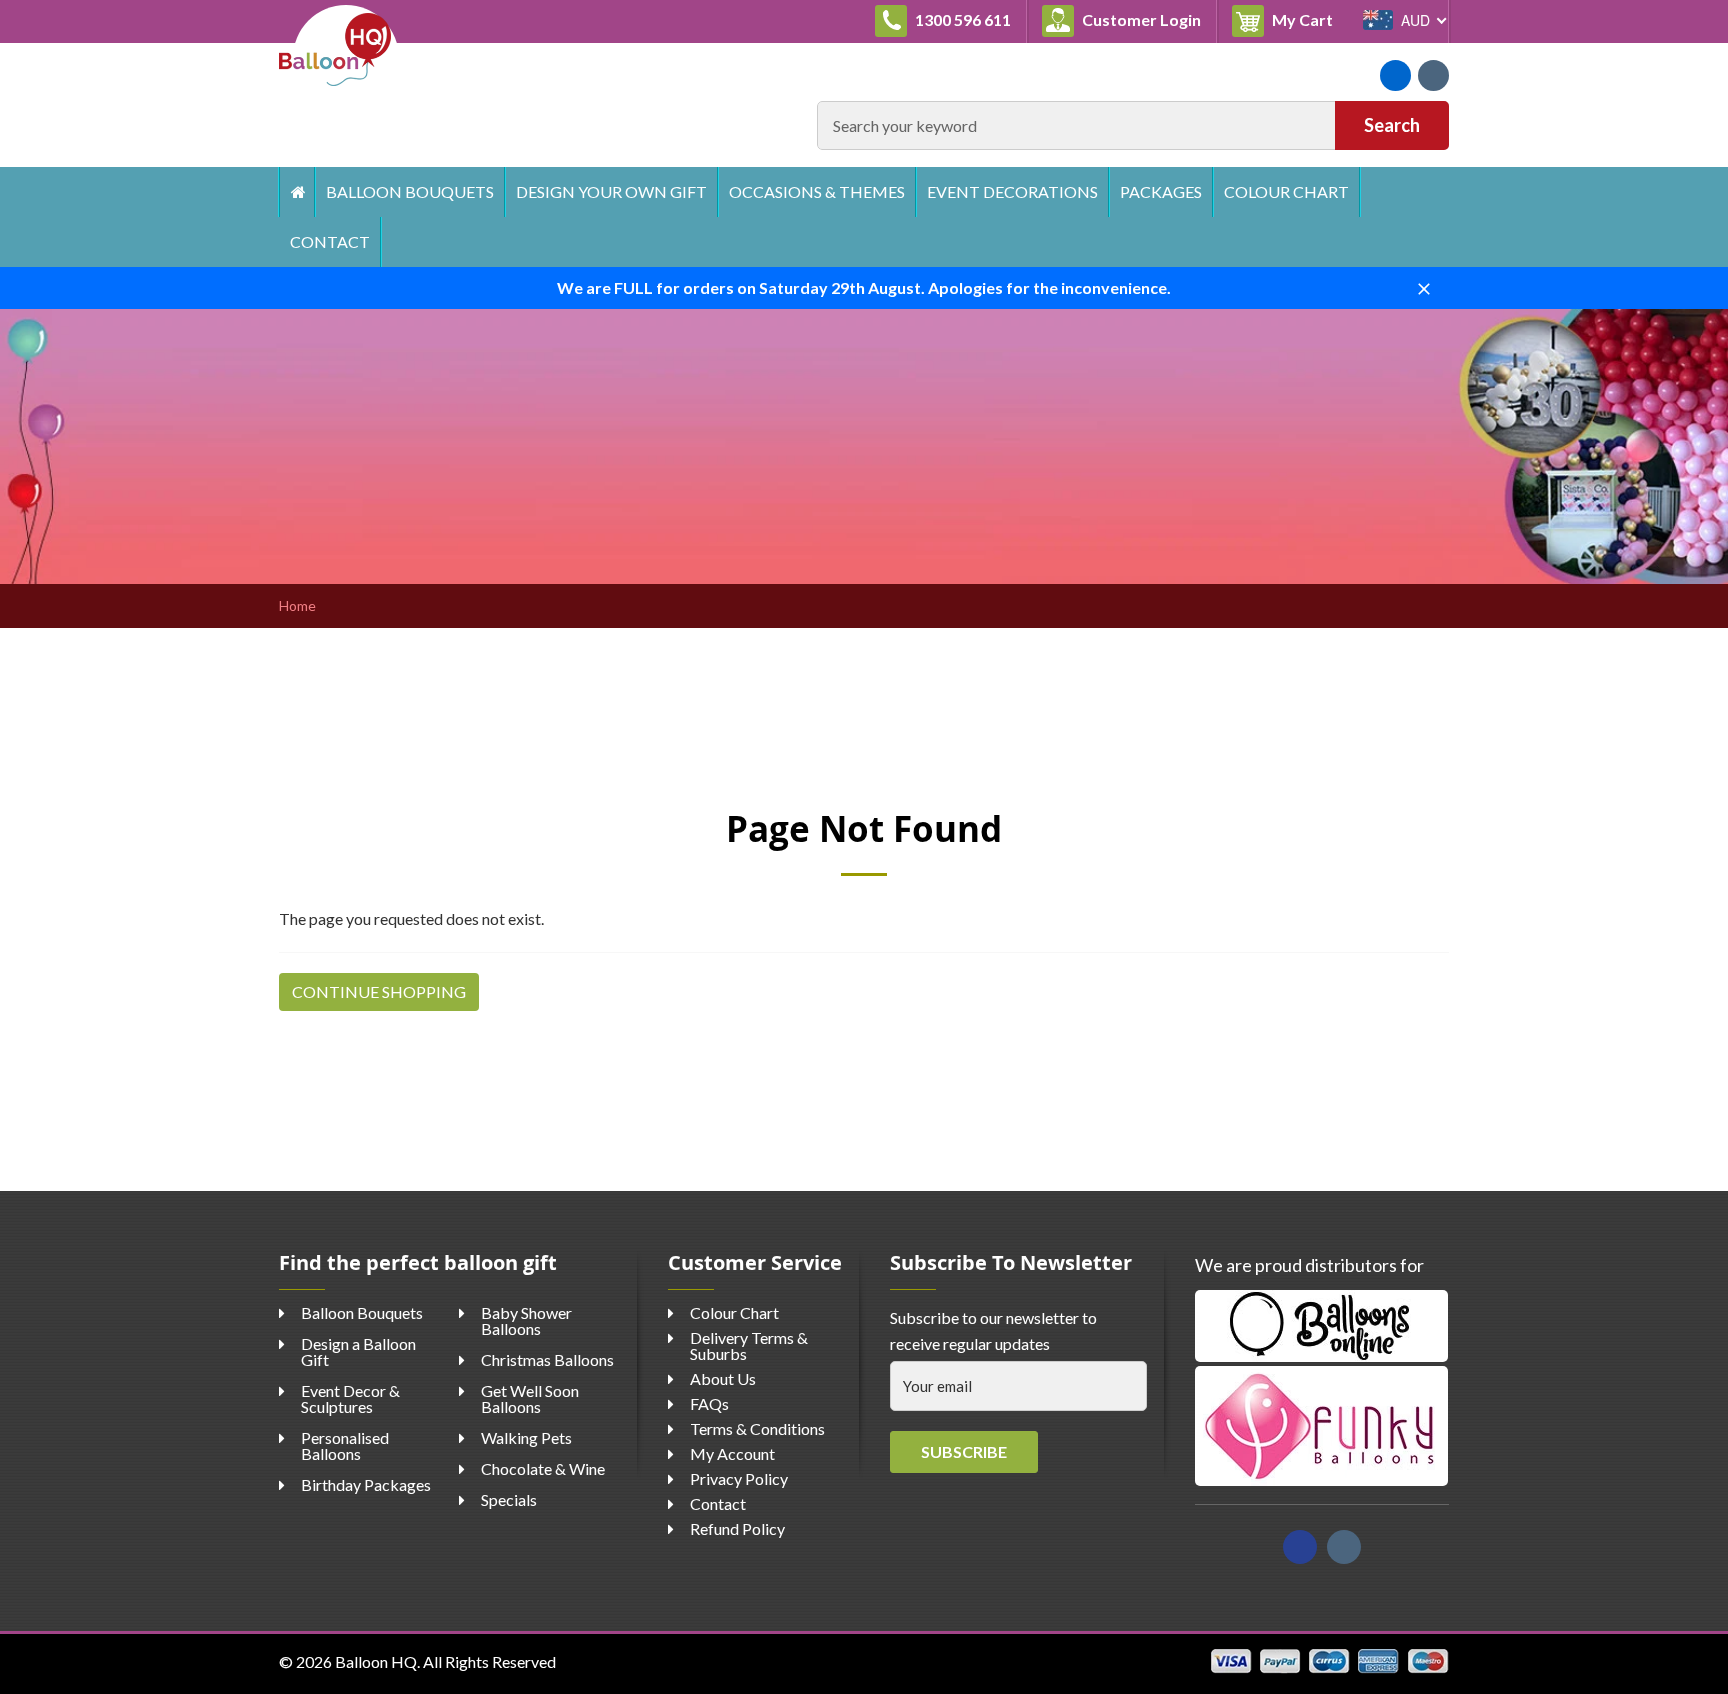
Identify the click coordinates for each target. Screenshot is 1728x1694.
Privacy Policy (739, 1478)
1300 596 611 (961, 19)
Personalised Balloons (345, 1445)
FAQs (709, 1403)
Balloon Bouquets (410, 191)
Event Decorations (1012, 191)
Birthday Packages (366, 1484)
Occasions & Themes (817, 191)
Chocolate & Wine (543, 1468)
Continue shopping (379, 991)
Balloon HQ (376, 1661)
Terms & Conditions (757, 1428)
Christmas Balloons (547, 1359)
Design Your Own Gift (611, 191)
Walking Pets (526, 1437)
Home (296, 192)
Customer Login (1140, 19)
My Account (732, 1453)
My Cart (1308, 19)
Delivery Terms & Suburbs (749, 1345)
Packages (1161, 191)
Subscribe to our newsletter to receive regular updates (993, 1330)
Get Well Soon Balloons (530, 1398)
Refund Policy (737, 1528)
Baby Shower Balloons (526, 1320)
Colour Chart (1286, 191)
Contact (330, 241)
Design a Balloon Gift (358, 1351)
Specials (509, 1499)
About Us (723, 1378)
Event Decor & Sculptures (350, 1398)
